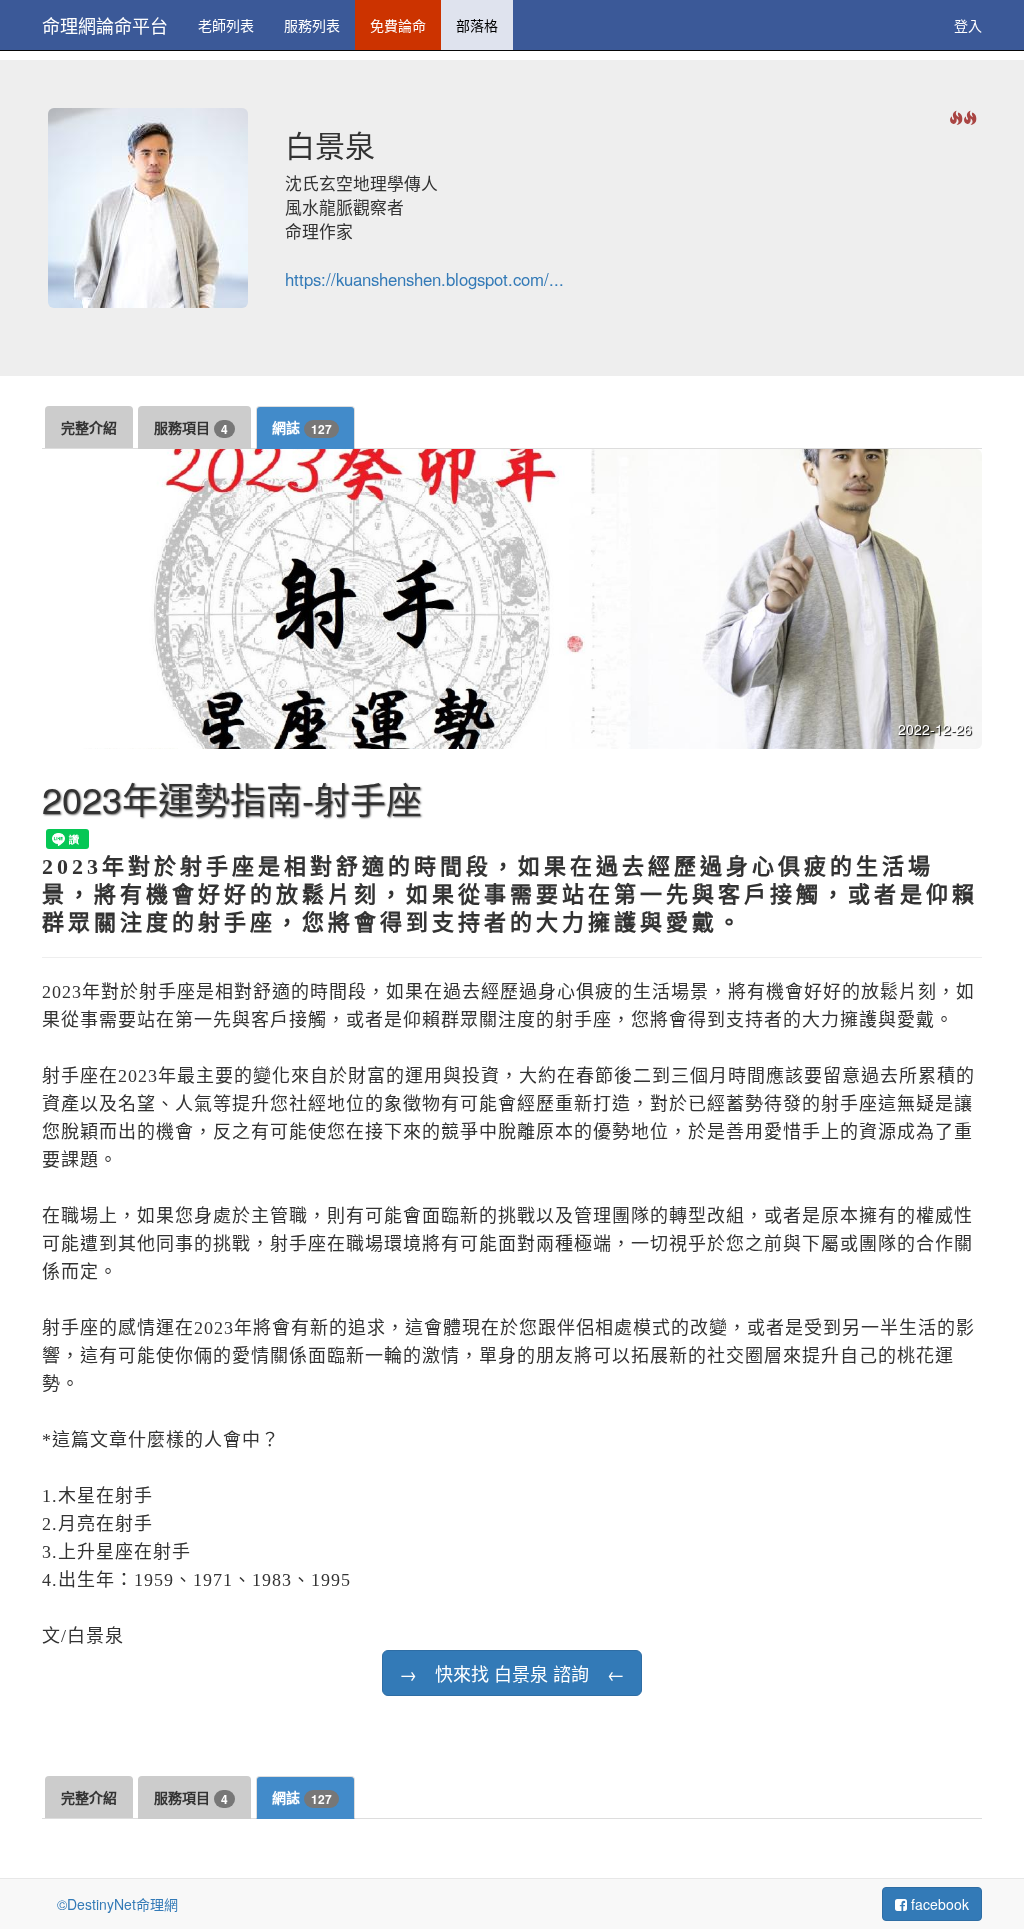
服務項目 (191, 427)
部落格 (477, 25)
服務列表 (312, 25)
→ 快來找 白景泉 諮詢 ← (512, 1673)
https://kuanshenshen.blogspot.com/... (424, 279)
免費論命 (398, 25)
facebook (938, 1904)
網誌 (302, 427)
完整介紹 (89, 427)
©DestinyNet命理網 (117, 1904)
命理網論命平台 (105, 25)
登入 (968, 25)
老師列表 (226, 25)
